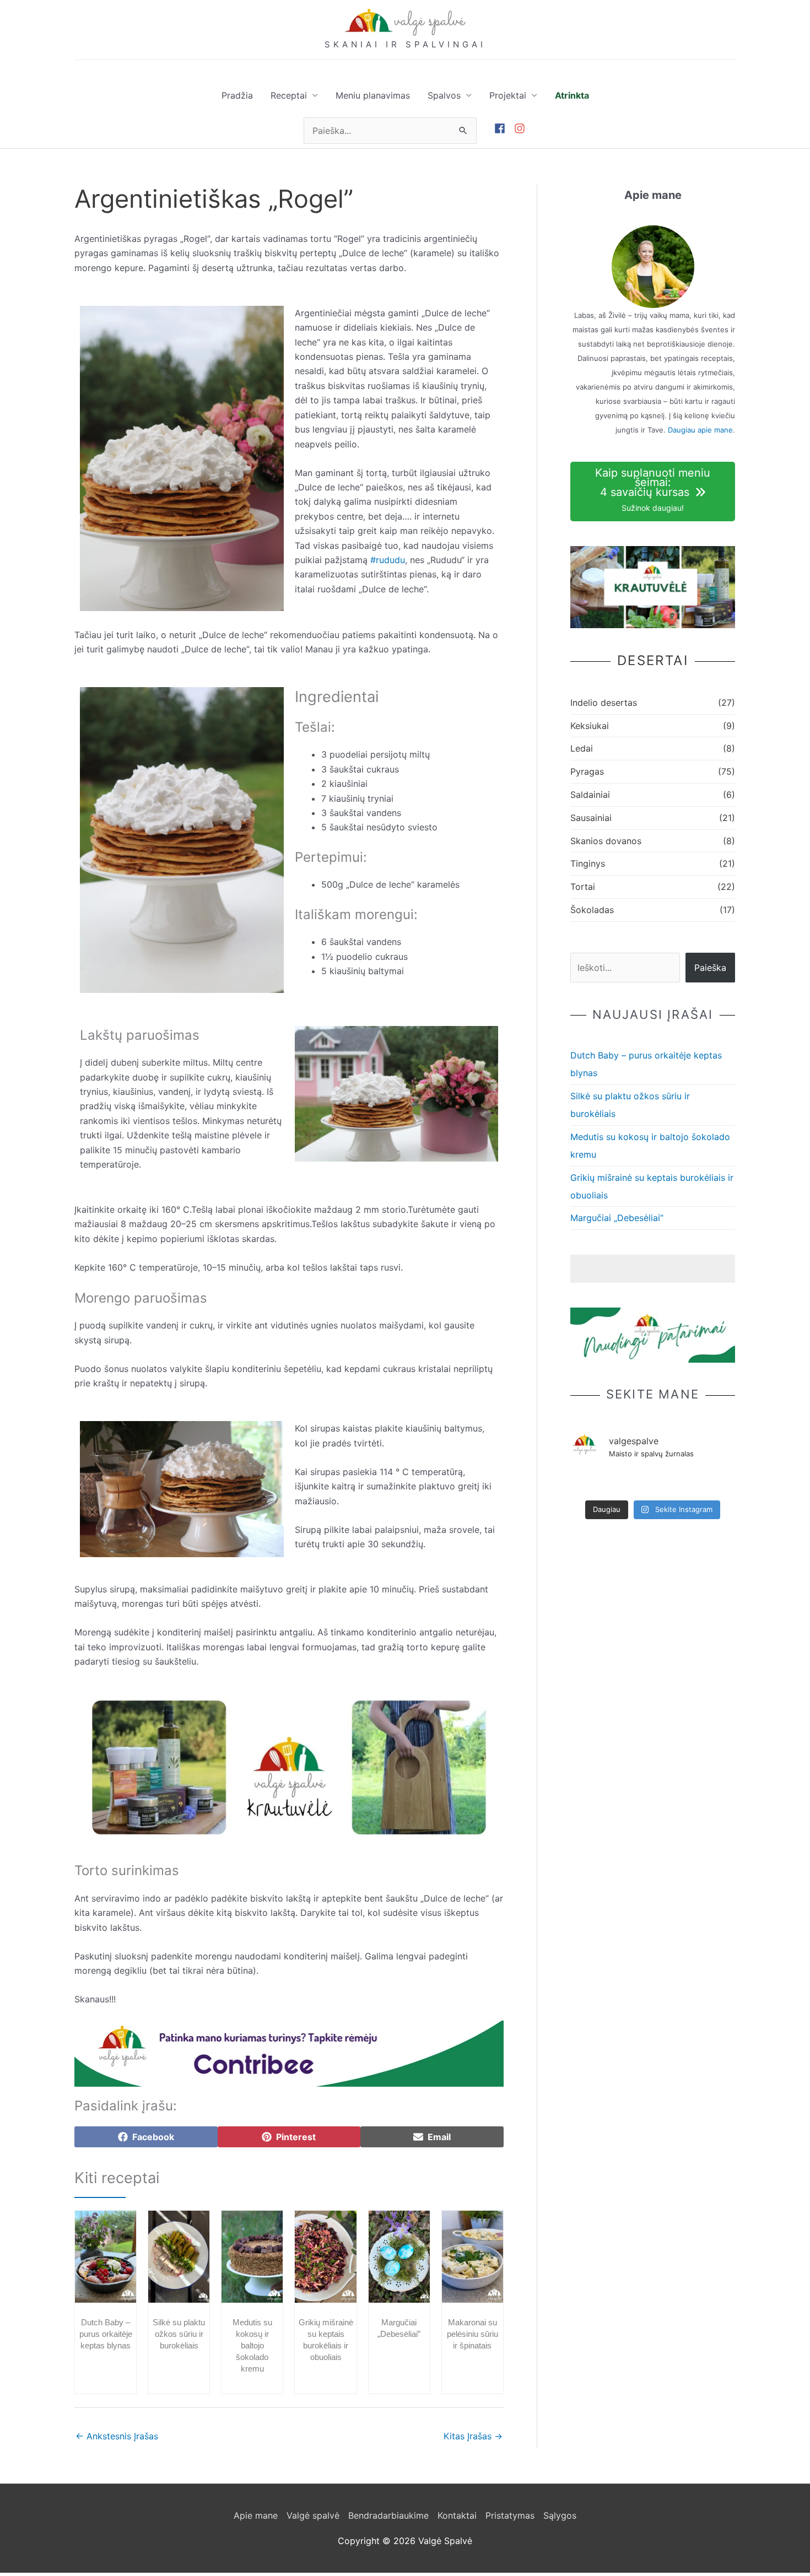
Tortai (583, 887)
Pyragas (587, 771)
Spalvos (444, 95)
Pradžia (237, 95)
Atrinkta (572, 95)
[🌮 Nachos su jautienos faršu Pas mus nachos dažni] (686, 1483)
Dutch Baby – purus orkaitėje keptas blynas (106, 2334)
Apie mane (256, 2515)
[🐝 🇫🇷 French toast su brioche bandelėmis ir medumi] (586, 1483)
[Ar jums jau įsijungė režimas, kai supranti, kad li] (620, 1483)
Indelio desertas (604, 703)
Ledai (582, 748)
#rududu (388, 560)
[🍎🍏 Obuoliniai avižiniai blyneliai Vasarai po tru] (653, 1483)
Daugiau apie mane (700, 430)
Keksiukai (590, 726)
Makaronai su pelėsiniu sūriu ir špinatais (472, 2334)
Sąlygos (560, 2515)
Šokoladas (592, 910)
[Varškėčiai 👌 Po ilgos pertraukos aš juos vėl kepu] (719, 1483)
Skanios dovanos (606, 841)
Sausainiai (591, 818)
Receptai (289, 95)
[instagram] (521, 128)
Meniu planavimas (373, 95)
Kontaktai (457, 2515)
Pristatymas (510, 2515)
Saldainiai (590, 795)
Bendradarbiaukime (388, 2515)
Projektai (508, 95)
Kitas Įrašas (473, 2436)
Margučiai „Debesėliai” (617, 1218)
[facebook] (504, 128)
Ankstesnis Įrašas (117, 2436)
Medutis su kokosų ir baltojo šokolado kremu (252, 2345)
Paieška (710, 968)
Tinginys (588, 863)
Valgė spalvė (313, 2515)
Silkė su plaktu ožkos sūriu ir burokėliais (179, 2334)
